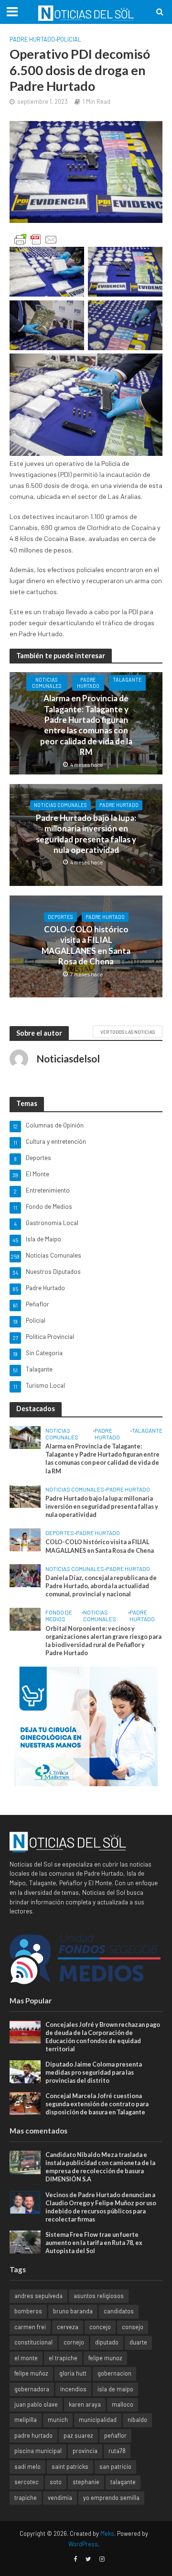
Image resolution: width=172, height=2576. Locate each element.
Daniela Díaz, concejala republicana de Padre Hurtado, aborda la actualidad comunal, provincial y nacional (101, 1586)
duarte (138, 2342)
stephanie (86, 2482)
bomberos (28, 2311)
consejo (133, 2327)
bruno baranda (73, 2311)
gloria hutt (73, 2373)
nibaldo (137, 2420)
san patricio (115, 2466)
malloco (123, 2404)
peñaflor (115, 2435)
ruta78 (117, 2451)
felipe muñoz (31, 2373)
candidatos (119, 2311)
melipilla (26, 2420)
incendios (73, 2389)
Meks (107, 2533)
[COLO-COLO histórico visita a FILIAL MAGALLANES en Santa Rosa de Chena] (25, 1539)
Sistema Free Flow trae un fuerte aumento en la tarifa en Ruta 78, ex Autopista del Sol (94, 2243)
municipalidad (98, 2420)
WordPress (83, 2544)
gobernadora (32, 2389)
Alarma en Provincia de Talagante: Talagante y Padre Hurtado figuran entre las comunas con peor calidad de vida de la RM (86, 725)
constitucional (33, 2342)
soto (56, 2482)
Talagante (127, 680)
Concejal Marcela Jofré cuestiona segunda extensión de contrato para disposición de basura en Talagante (97, 2104)
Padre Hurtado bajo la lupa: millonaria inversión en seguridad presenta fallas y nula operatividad (86, 834)
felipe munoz (105, 2358)
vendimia (60, 2498)
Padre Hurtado (32, 39)
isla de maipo (115, 2389)
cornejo (74, 2342)
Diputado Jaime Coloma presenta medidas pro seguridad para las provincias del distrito (94, 2073)
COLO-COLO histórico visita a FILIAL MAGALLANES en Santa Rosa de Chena (86, 945)
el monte (26, 2358)
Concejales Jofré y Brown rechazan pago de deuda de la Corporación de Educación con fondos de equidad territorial (103, 2037)
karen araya (85, 2404)
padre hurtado (33, 2435)
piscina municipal (38, 2451)
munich (58, 2420)
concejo (100, 2327)
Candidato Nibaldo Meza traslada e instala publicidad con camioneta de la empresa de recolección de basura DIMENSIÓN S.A (100, 2167)
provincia (85, 2451)
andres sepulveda (38, 2296)
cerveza (68, 2327)
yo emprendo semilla (111, 2498)
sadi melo (27, 2466)
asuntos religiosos (99, 2296)
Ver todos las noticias (128, 1032)
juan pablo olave (36, 2404)
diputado (107, 2342)
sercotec (27, 2482)
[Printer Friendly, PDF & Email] (36, 240)
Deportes (60, 917)
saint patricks (70, 2466)
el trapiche (63, 2358)
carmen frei (30, 2327)
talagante (123, 2482)
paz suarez (78, 2435)
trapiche (26, 2498)
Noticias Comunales (47, 683)
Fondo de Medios (59, 1615)
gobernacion (114, 2373)
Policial (69, 39)
